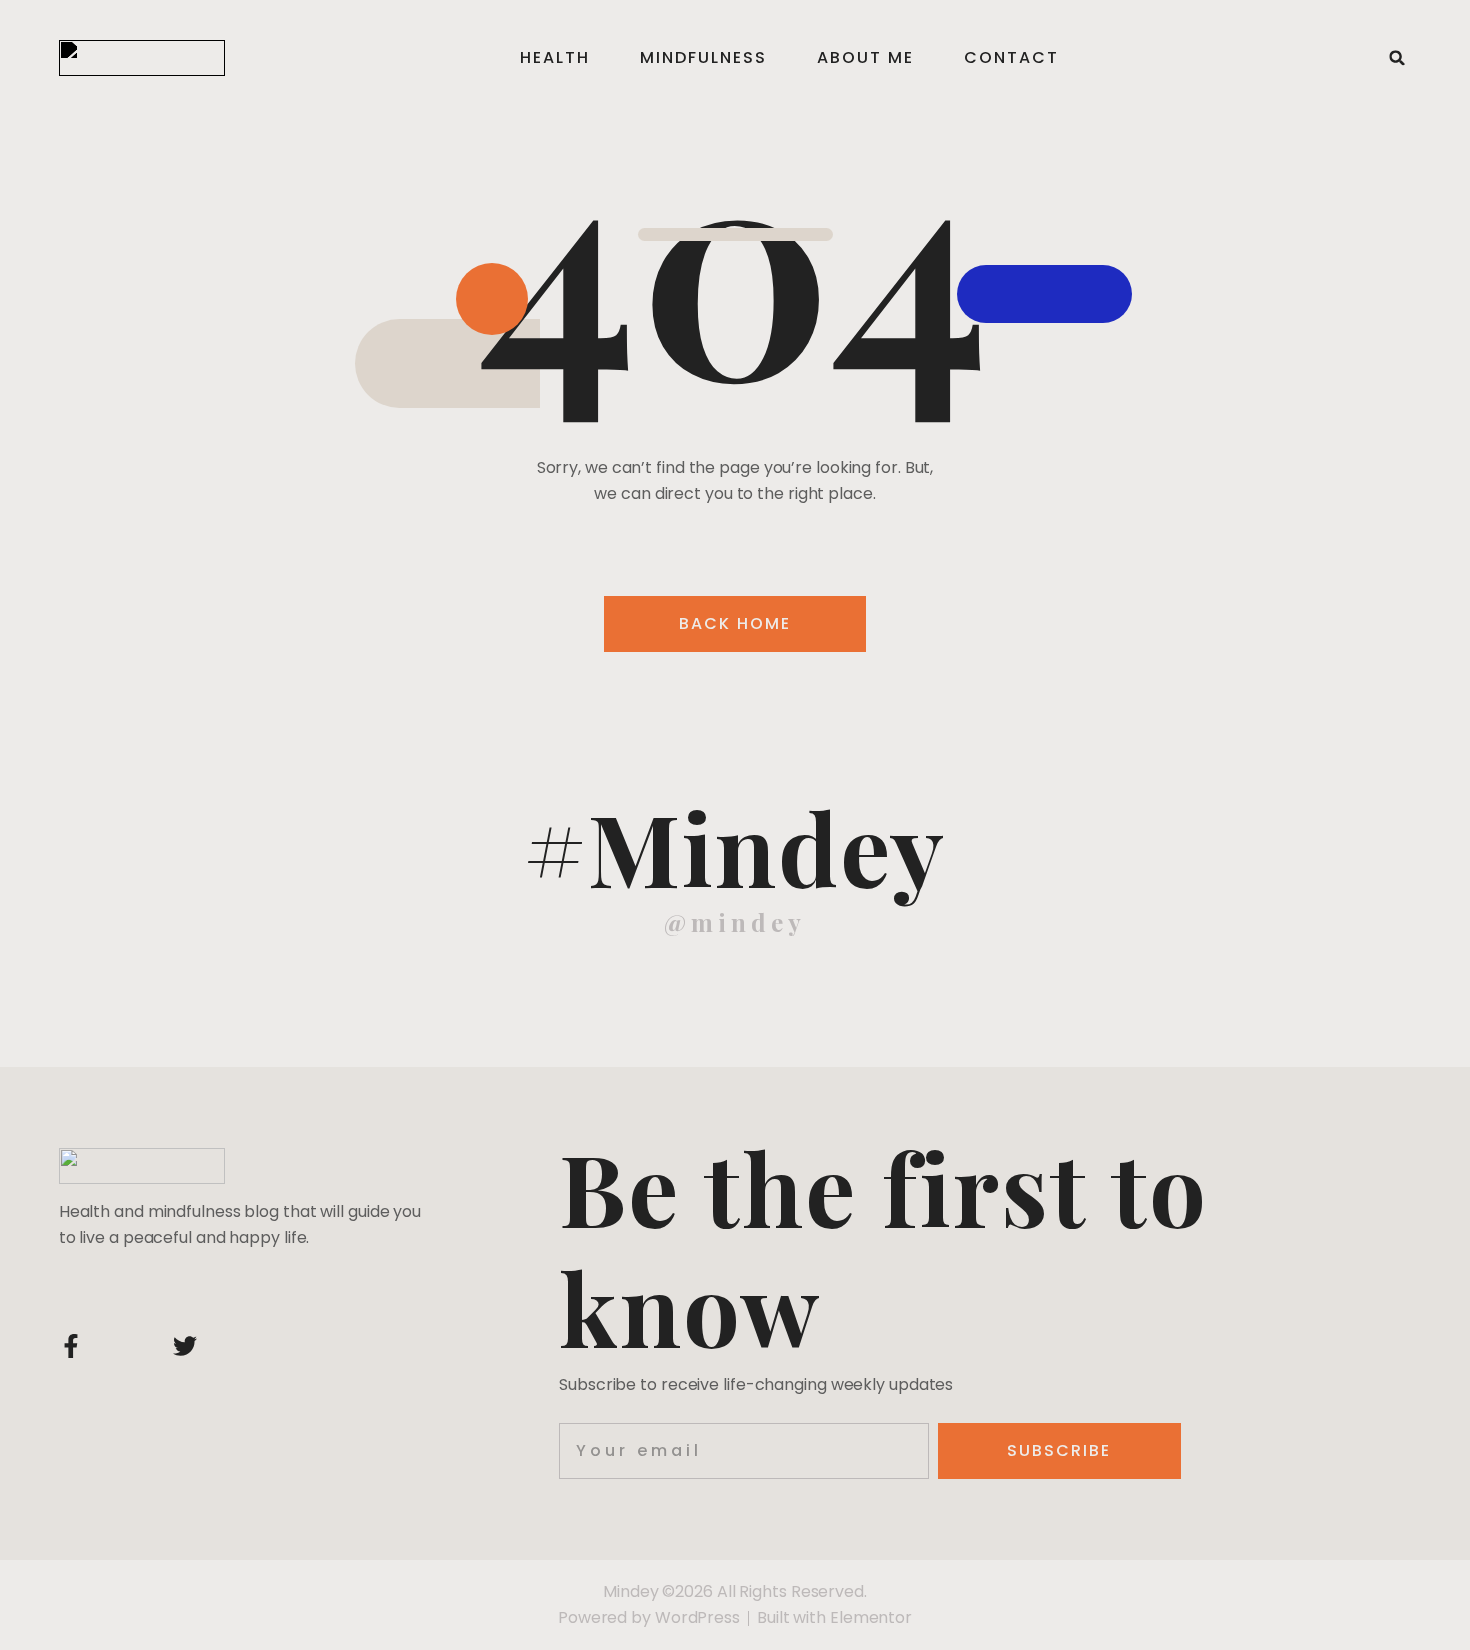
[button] (1397, 58)
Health (555, 57)
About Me (865, 57)
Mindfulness (703, 57)
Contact (1011, 57)
